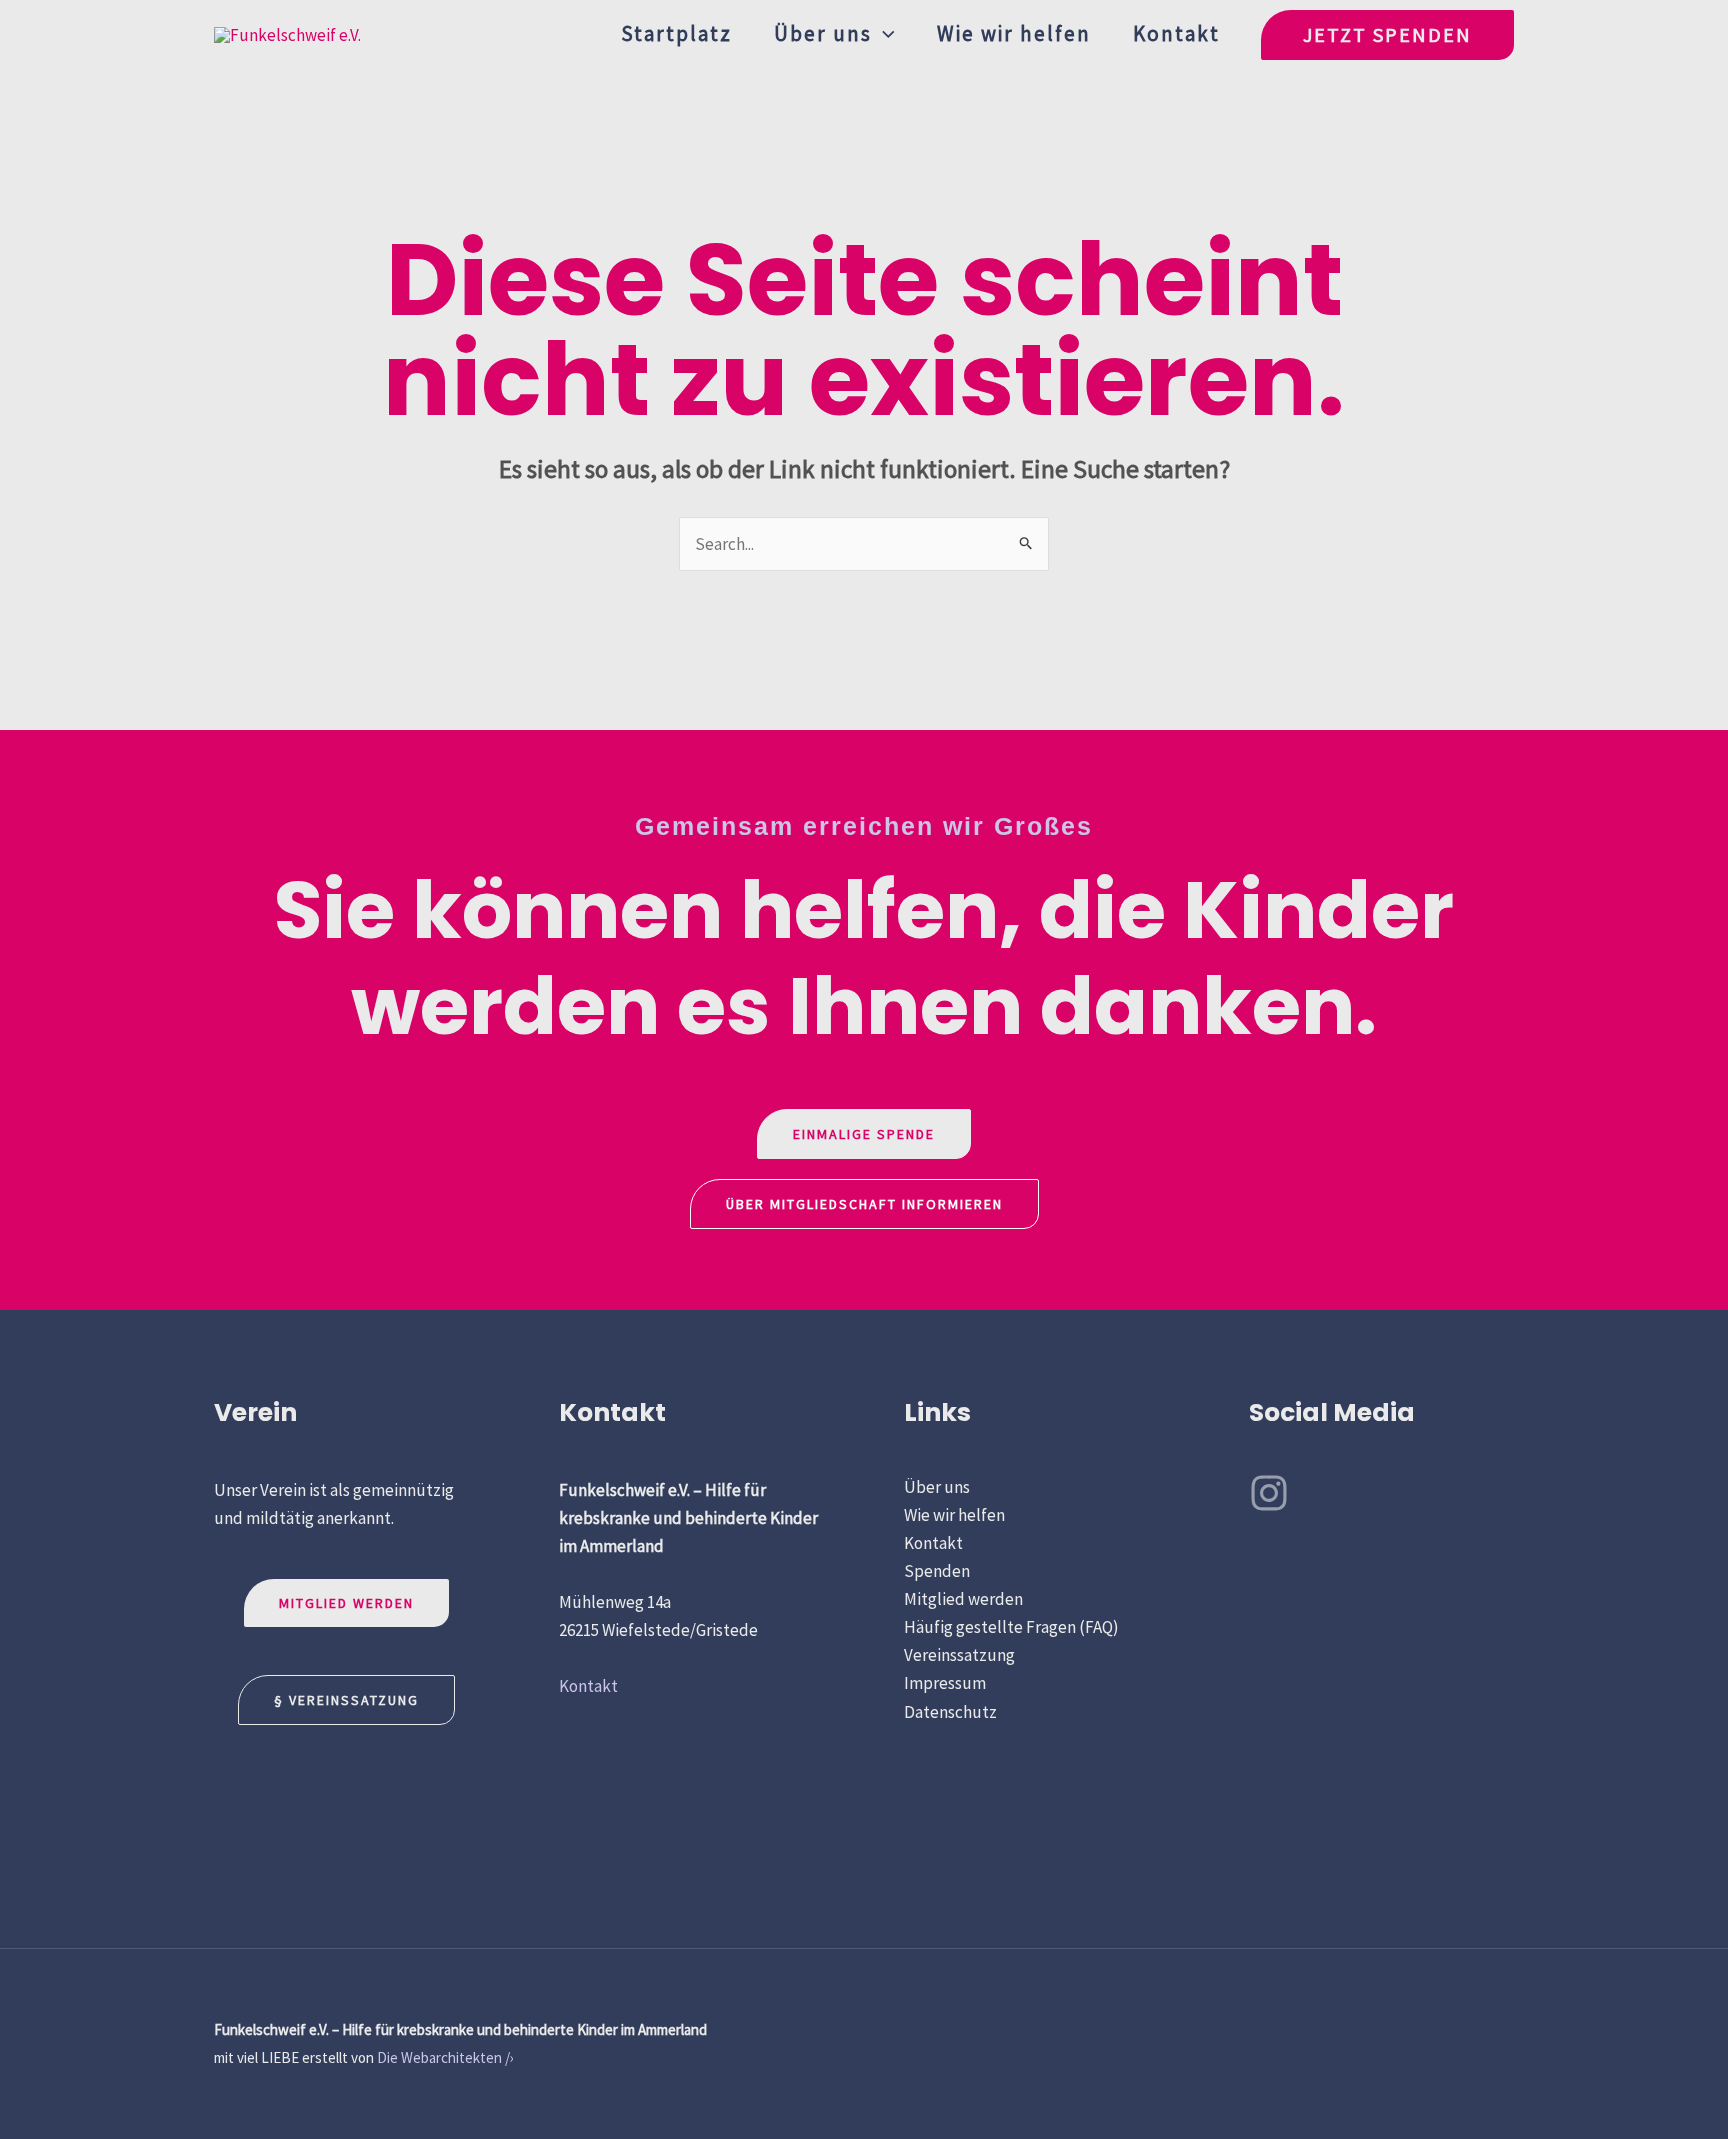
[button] (883, 33)
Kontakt (1176, 33)
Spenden (937, 1571)
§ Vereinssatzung (346, 1700)
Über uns (823, 33)
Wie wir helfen (1014, 33)
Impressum (945, 1683)
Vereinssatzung (959, 1655)
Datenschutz (950, 1712)
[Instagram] (1269, 1493)
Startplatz (676, 33)
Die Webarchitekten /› (445, 2057)
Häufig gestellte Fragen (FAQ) (1011, 1627)
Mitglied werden (346, 1603)
